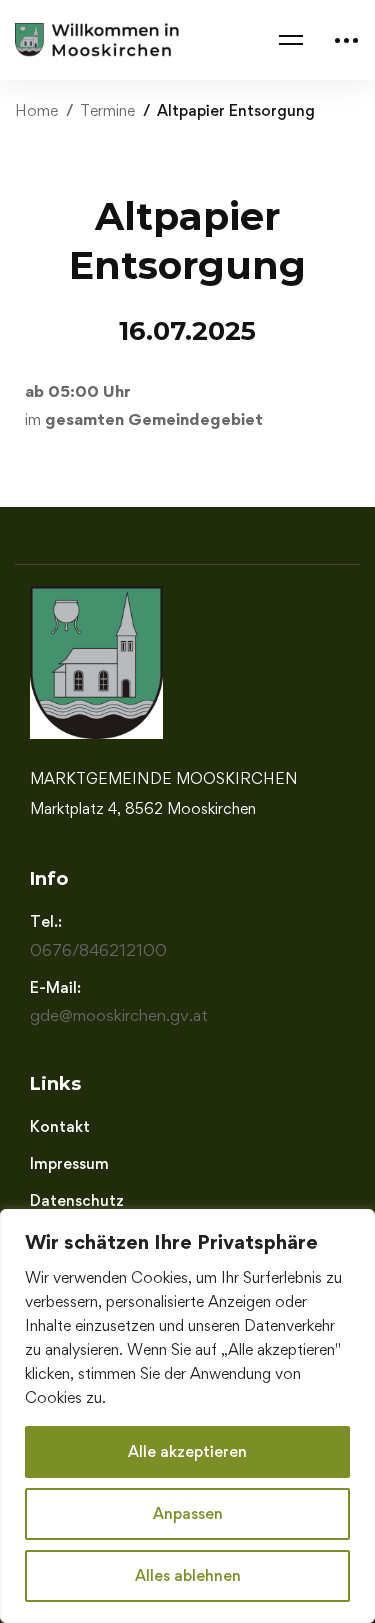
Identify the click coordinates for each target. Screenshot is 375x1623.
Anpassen (188, 1513)
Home (36, 110)
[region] (187, 1416)
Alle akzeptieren (187, 1451)
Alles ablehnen (188, 1575)
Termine (107, 110)
